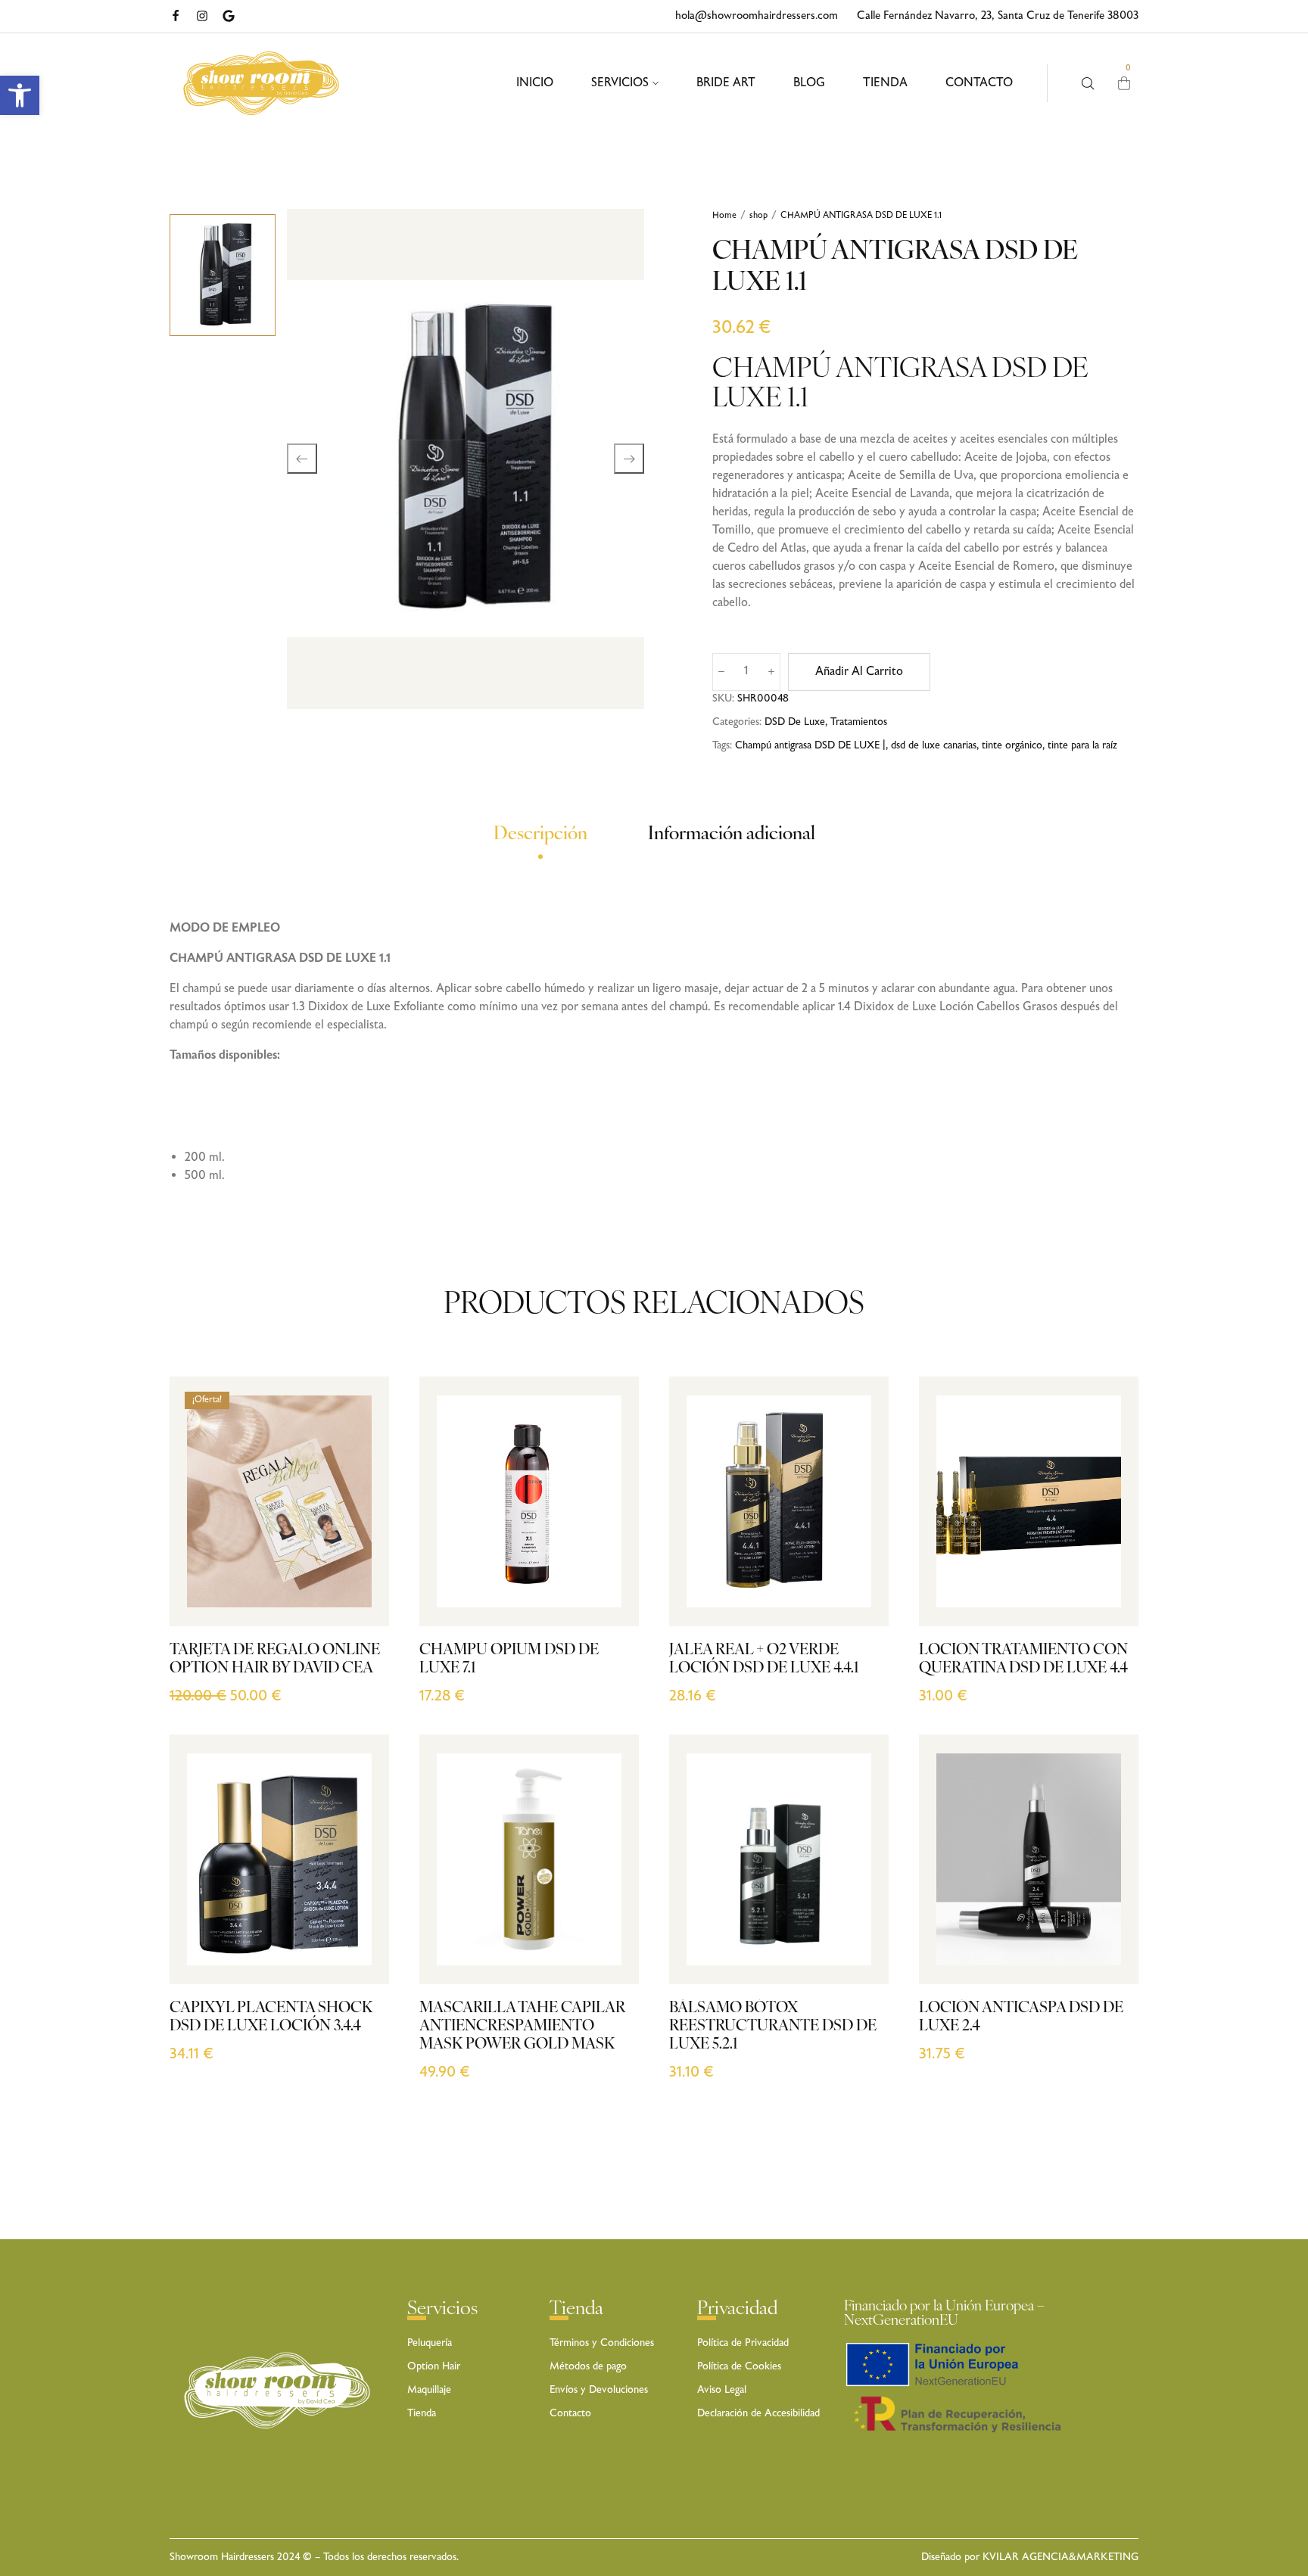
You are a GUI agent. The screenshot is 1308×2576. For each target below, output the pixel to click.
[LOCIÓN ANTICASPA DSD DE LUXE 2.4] (1029, 1859)
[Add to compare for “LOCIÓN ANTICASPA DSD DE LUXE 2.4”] (1110, 1861)
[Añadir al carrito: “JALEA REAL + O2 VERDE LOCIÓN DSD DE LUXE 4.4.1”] (860, 1594)
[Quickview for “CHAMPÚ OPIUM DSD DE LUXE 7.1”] (610, 1564)
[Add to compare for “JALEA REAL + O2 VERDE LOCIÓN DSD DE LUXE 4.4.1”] (860, 1503)
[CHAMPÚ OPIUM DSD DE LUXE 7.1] (529, 1501)
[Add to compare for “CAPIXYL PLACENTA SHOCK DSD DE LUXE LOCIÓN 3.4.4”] (361, 1861)
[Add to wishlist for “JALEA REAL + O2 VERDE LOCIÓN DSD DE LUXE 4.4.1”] (860, 1534)
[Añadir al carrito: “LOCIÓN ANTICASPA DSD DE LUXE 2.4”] (1110, 1952)
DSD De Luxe (795, 722)
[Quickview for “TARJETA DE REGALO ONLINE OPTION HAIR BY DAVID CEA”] (361, 1564)
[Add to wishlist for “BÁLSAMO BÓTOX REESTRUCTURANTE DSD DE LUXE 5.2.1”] (860, 1892)
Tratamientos (859, 722)
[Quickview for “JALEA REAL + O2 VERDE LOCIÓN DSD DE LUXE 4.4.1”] (860, 1564)
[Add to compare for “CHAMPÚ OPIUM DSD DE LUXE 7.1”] (610, 1503)
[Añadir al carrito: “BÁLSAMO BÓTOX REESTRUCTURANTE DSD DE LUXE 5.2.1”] (860, 1952)
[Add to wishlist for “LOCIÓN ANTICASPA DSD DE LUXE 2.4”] (1110, 1892)
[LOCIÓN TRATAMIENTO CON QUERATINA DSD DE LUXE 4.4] (1029, 1501)
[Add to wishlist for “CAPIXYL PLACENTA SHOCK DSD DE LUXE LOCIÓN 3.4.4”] (361, 1892)
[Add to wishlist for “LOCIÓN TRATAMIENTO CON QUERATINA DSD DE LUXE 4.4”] (1110, 1534)
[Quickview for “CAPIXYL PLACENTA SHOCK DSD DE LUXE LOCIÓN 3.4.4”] (361, 1922)
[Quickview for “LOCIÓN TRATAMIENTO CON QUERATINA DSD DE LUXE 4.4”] (1110, 1564)
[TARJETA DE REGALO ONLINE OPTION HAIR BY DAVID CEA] (279, 1501)
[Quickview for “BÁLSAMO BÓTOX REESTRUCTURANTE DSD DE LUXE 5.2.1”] (860, 1922)
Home (724, 216)
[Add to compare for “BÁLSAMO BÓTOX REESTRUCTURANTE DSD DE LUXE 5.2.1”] (860, 1861)
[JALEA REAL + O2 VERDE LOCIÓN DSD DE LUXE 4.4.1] (779, 1501)
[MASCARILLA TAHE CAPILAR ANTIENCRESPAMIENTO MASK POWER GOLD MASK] (529, 1859)
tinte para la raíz (1082, 745)
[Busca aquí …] (1088, 84)
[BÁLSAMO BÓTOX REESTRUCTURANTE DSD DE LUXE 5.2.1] (779, 1859)
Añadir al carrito (859, 672)
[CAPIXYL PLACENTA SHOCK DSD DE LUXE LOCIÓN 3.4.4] (279, 1859)
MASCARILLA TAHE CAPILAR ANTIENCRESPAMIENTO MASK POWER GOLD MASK (522, 2027)
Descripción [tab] (540, 835)
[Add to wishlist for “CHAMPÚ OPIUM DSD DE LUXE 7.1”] (610, 1534)
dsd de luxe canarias (934, 745)
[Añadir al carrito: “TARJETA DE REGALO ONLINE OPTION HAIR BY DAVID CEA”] (361, 1594)
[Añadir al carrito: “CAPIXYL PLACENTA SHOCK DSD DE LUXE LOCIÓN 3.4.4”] (361, 1952)
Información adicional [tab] (732, 835)
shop (758, 216)
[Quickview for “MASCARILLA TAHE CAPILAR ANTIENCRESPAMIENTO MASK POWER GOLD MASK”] (610, 1922)
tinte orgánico (1012, 745)
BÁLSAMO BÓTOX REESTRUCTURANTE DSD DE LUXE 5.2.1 (773, 2027)
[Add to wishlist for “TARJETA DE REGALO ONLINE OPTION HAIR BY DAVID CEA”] (361, 1534)
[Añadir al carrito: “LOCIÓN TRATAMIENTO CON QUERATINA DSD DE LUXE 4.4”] (1110, 1594)
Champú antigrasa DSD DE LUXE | (810, 745)
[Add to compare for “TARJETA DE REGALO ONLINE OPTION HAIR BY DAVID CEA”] (361, 1503)
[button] (20, 95)
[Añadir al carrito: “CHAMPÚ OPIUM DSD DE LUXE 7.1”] (610, 1594)
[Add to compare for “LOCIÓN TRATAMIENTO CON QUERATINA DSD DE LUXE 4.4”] (1110, 1503)
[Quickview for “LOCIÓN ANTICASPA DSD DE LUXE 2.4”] (1110, 1922)
